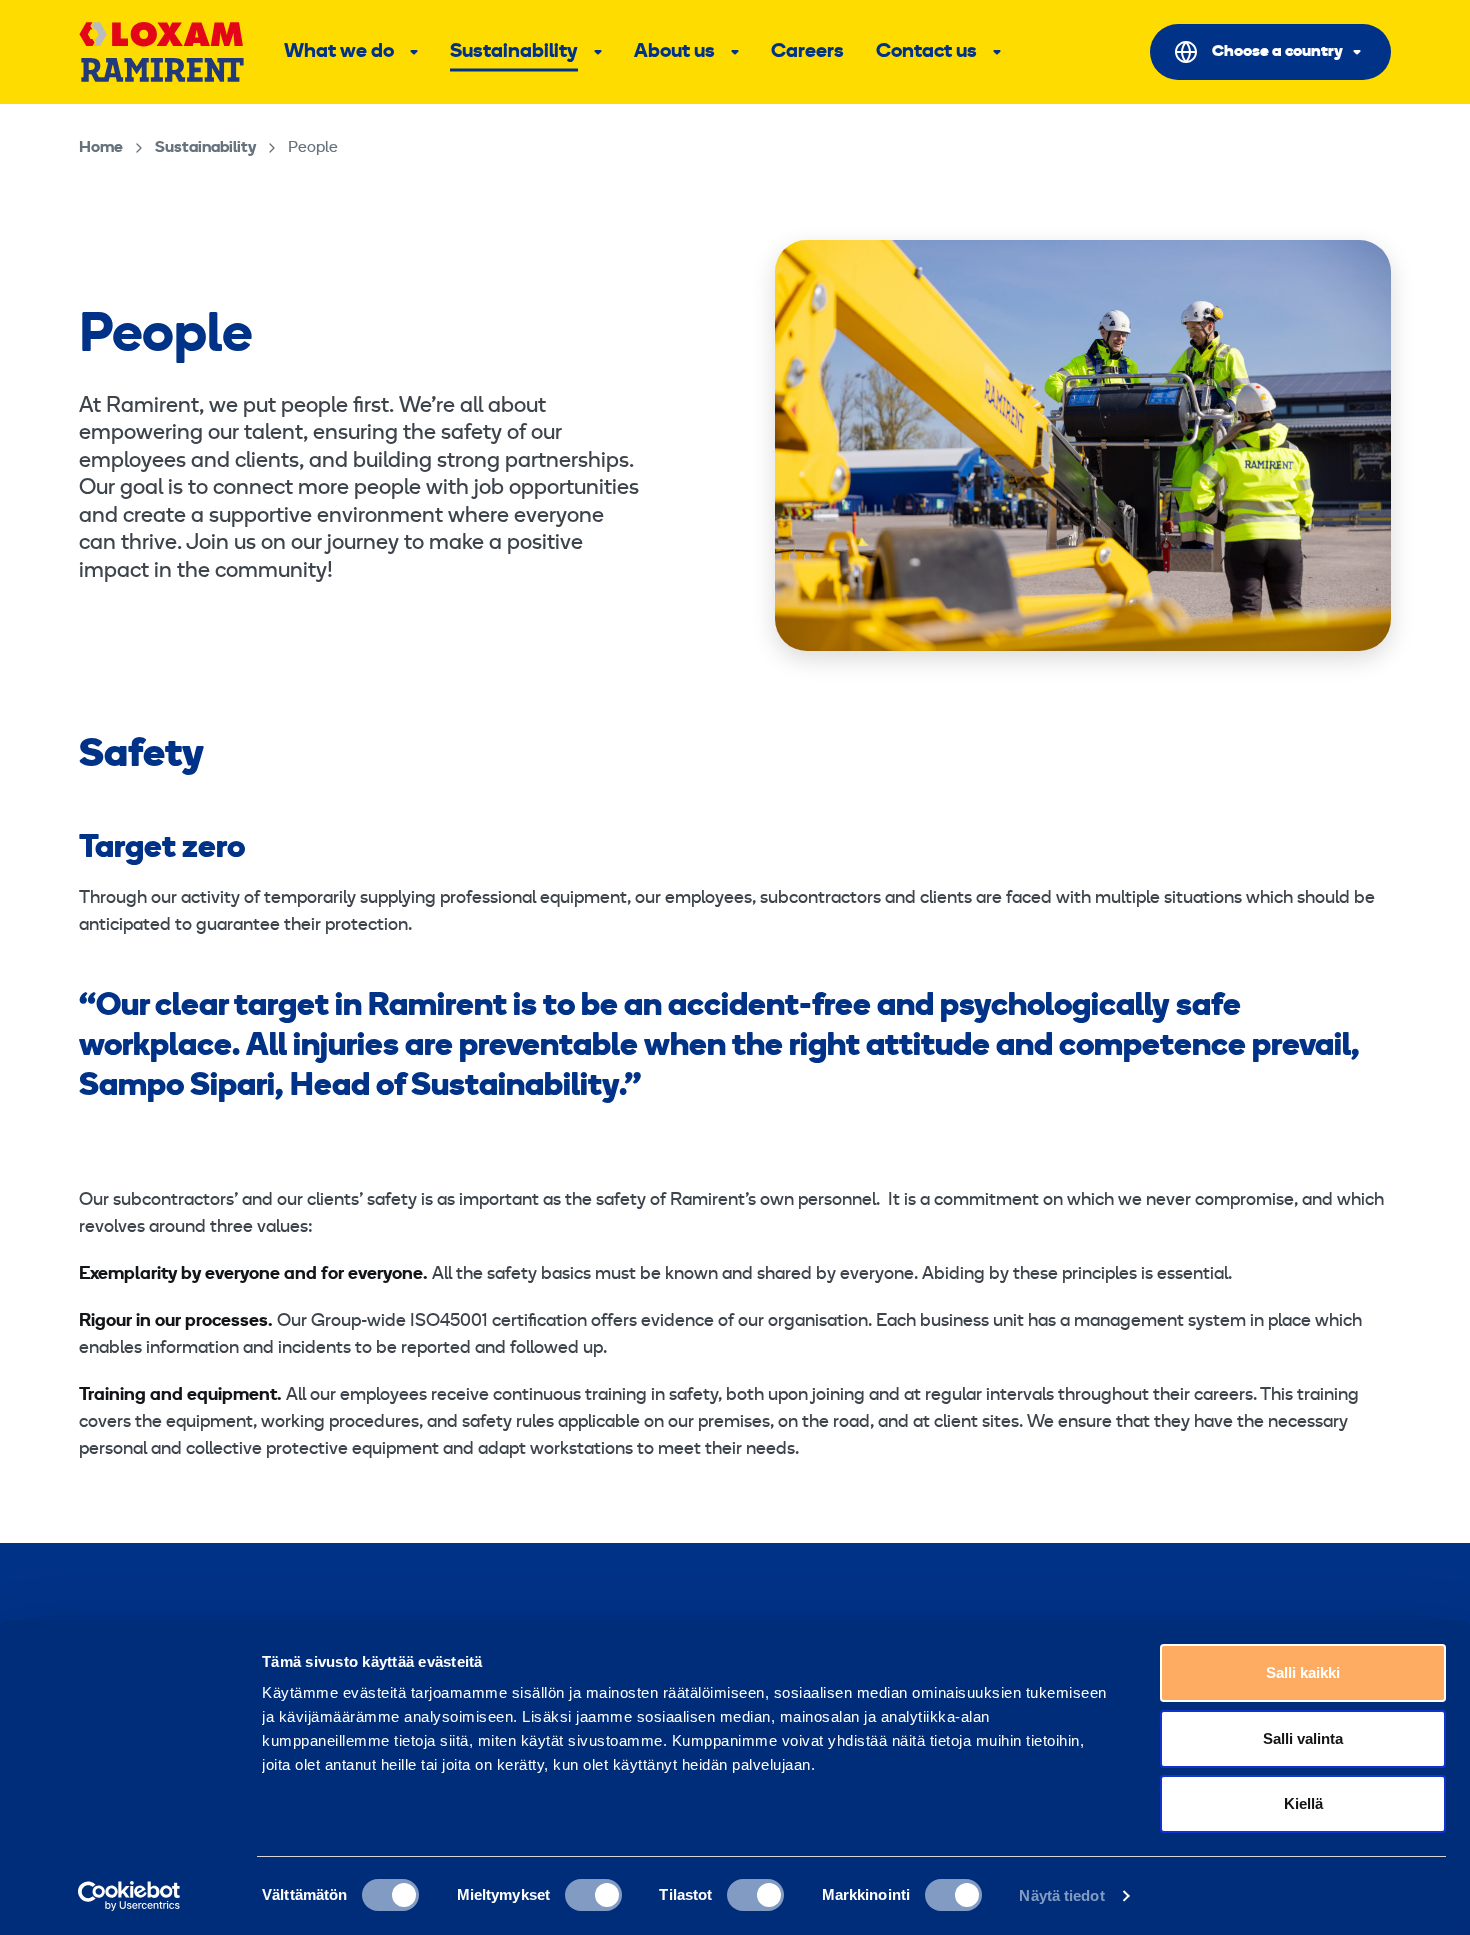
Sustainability (514, 52)
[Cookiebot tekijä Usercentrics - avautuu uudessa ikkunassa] (129, 1896)
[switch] (593, 1895)
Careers (807, 52)
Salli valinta (1303, 1738)
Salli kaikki (1303, 1672)
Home (101, 148)
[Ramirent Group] (161, 52)
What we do (339, 52)
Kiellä (1303, 1803)
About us (674, 52)
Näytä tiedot (1061, 1895)
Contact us (926, 52)
